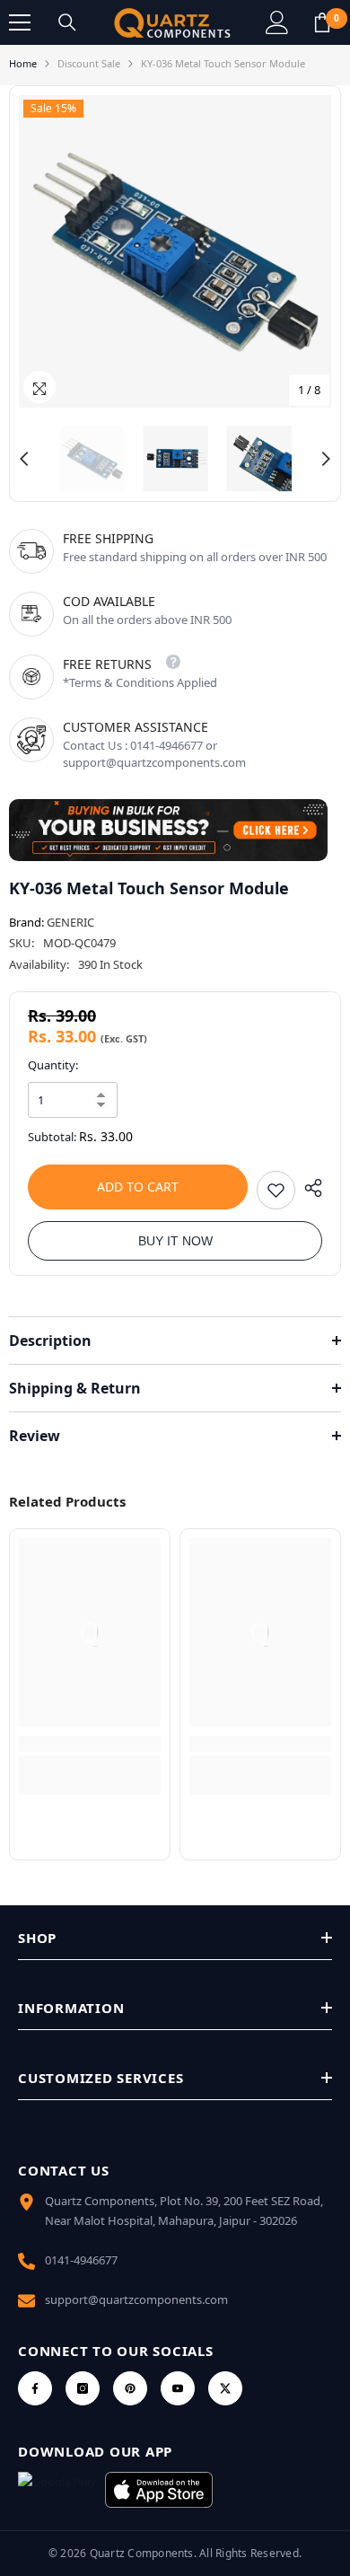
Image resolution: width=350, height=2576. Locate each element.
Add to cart (138, 1187)
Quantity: (53, 1065)
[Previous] (24, 459)
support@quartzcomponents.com (136, 2299)
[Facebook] (35, 2388)
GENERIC (70, 922)
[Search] (67, 22)
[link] (90, 1744)
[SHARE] (309, 1188)
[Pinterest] (130, 2388)
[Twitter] (225, 2388)
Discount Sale (89, 63)
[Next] (326, 459)
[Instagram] (83, 2388)
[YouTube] (178, 2388)
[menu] (20, 22)
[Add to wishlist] (276, 1190)
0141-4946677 (81, 2260)
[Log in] (277, 22)
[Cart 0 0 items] (322, 22)
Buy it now (175, 1241)
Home (23, 63)
